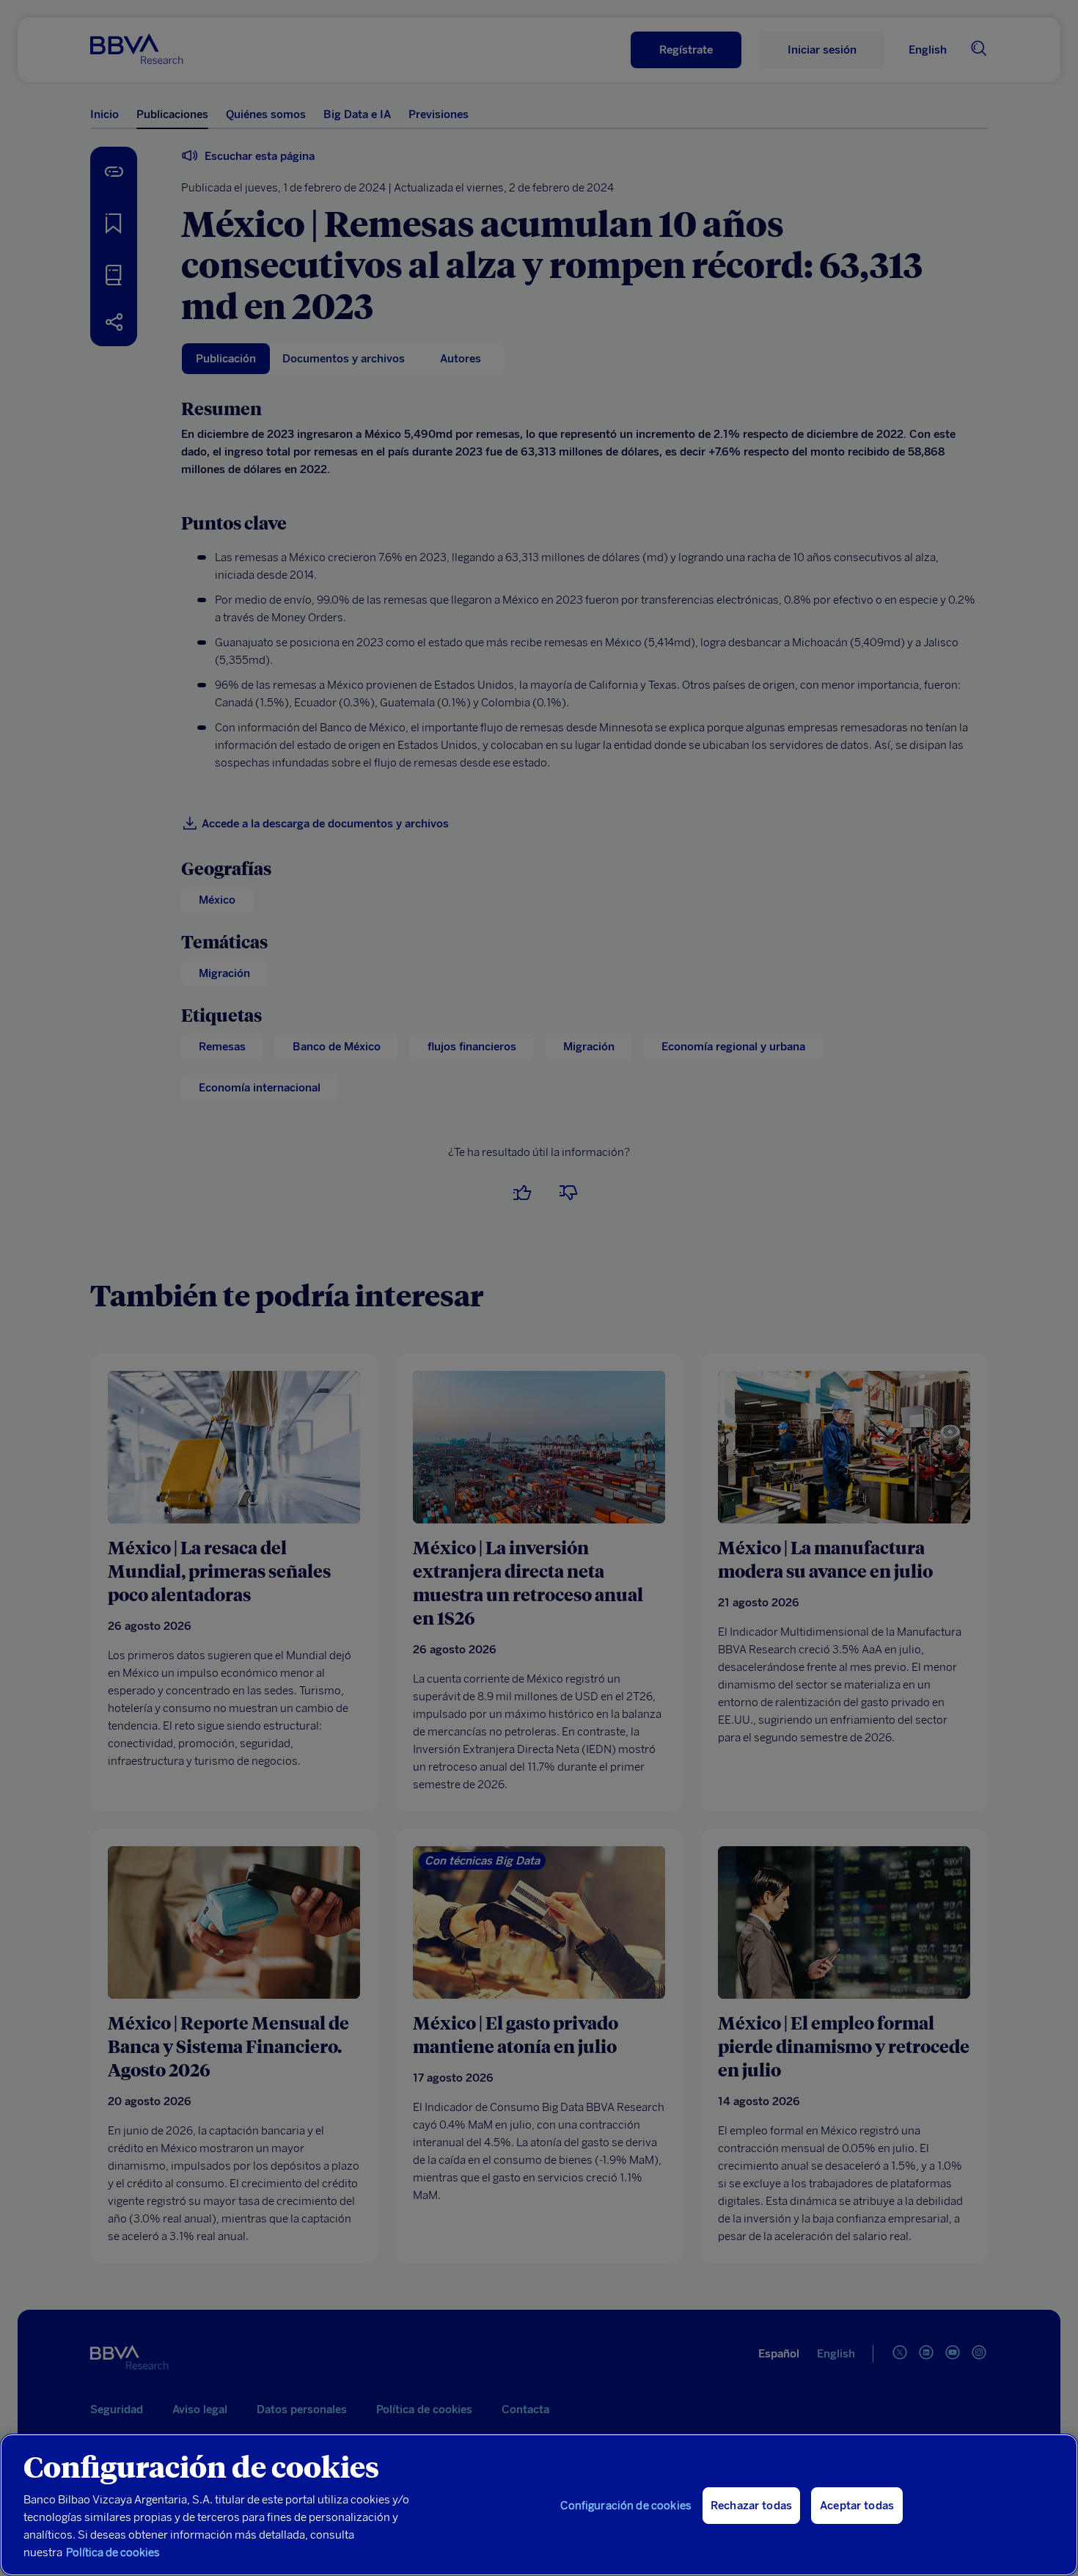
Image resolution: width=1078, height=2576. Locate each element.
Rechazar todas (751, 2506)
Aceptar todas (857, 2506)
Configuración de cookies (626, 2506)
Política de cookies (113, 2553)
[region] (539, 2505)
